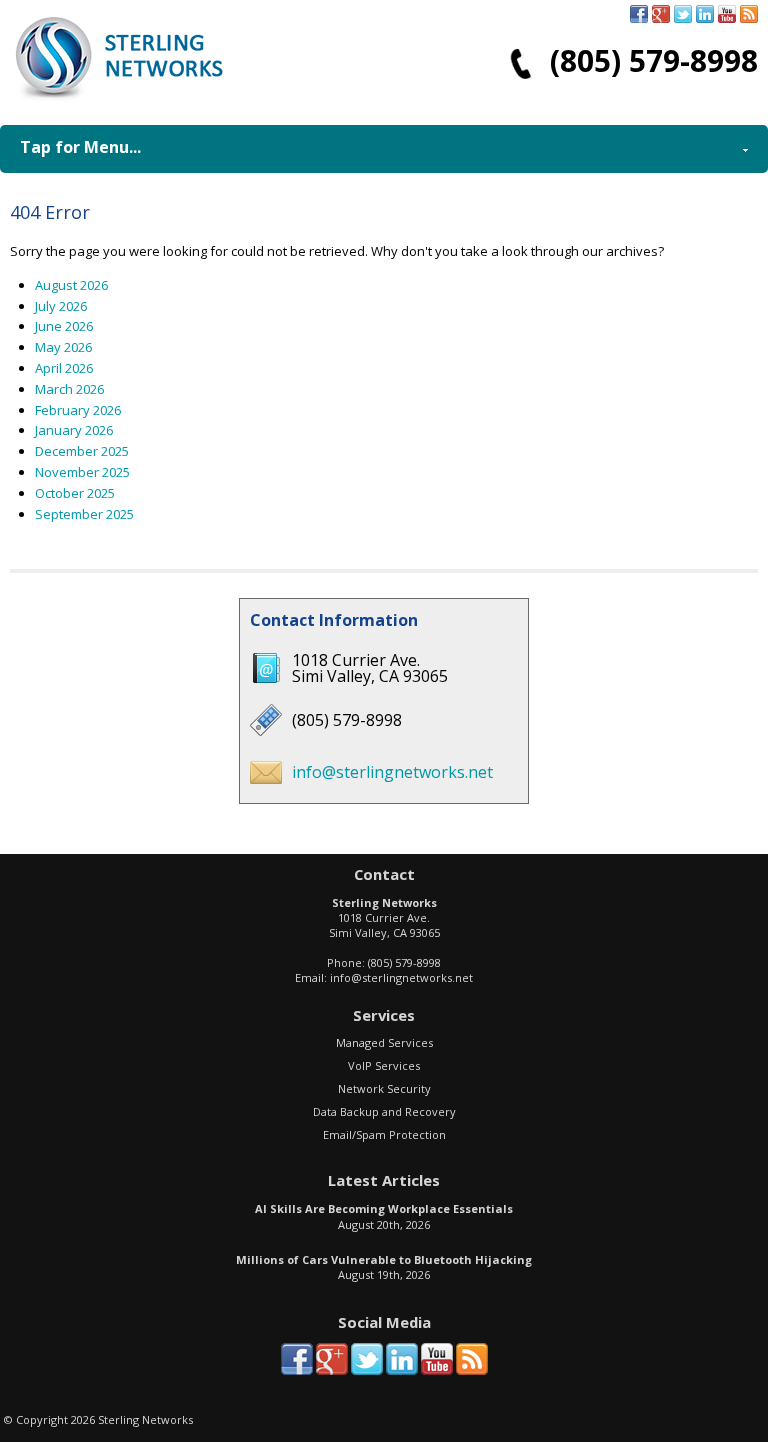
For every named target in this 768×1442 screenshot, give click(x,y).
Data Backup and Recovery (384, 1111)
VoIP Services (384, 1065)
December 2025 (82, 451)
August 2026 (71, 285)
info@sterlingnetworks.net (392, 772)
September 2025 (84, 514)
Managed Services (384, 1042)
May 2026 (63, 347)
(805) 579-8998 (654, 60)
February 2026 (78, 410)
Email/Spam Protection (384, 1134)
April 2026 (64, 368)
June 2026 (64, 326)
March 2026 (69, 389)
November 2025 (82, 472)
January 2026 (74, 430)
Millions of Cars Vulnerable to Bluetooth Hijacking (384, 1259)
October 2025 (75, 493)
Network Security (384, 1088)
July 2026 (61, 306)
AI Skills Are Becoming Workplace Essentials (384, 1208)
